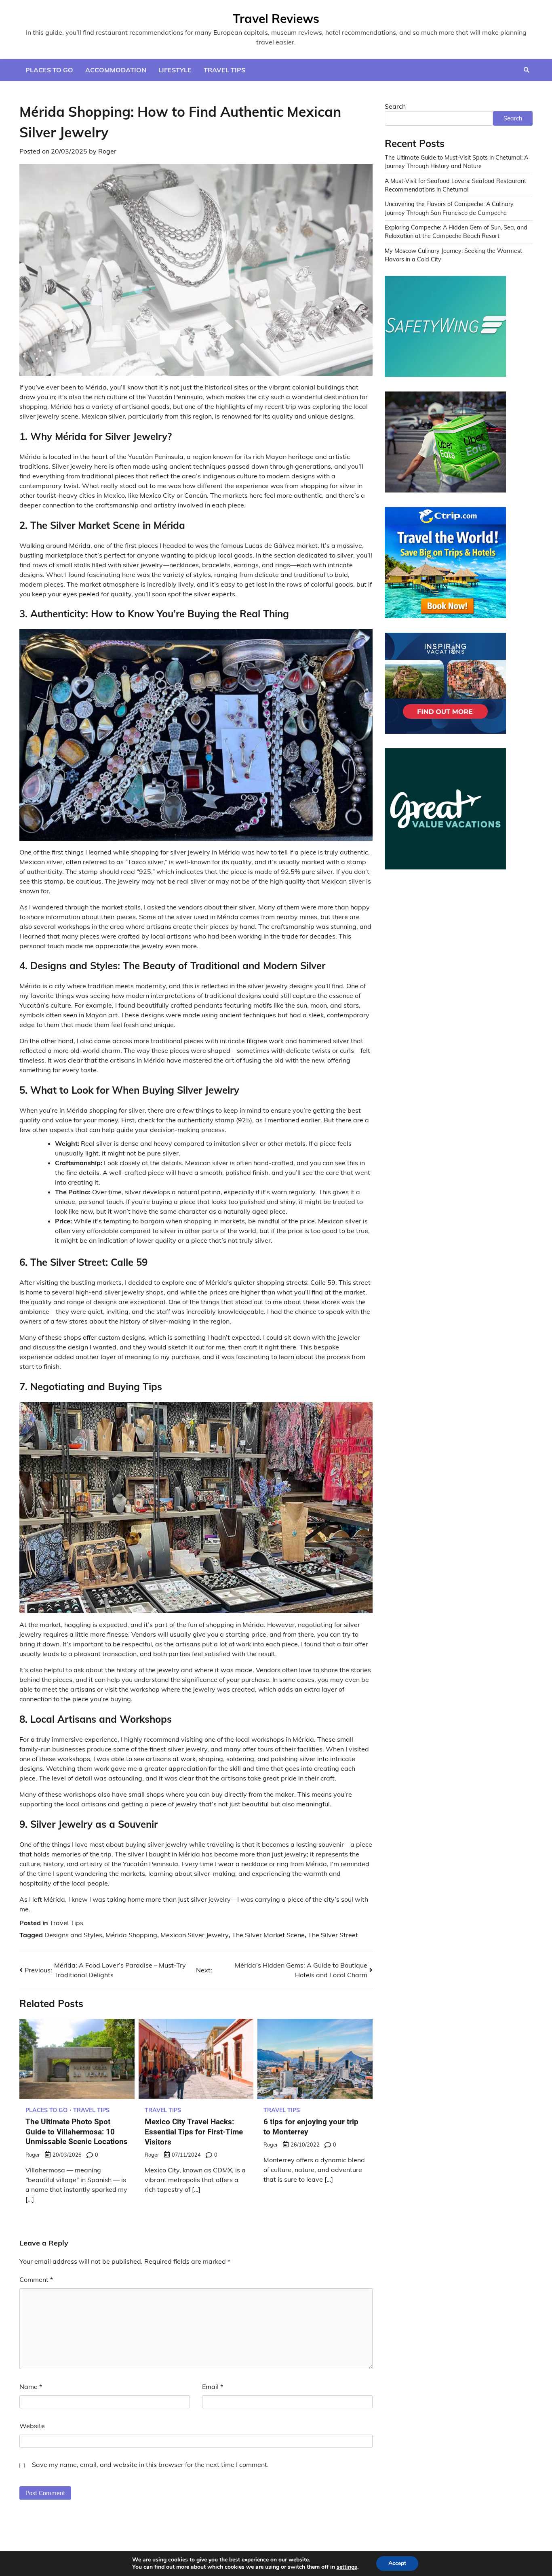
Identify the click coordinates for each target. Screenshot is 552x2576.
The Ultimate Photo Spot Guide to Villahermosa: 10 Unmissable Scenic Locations (77, 2132)
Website (32, 2426)
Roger (107, 151)
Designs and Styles (73, 1935)
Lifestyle (175, 70)
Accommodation (116, 70)
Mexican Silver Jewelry (195, 1935)
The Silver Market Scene (268, 1935)
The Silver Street (333, 1935)
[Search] (527, 70)
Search (395, 106)
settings (347, 2567)
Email (213, 2387)
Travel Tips (224, 70)
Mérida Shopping (131, 1935)
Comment (36, 2279)
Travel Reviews (276, 19)
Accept (397, 2563)
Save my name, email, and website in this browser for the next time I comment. (150, 2464)
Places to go (49, 70)
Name (31, 2387)
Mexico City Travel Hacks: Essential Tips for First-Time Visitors (194, 2132)
